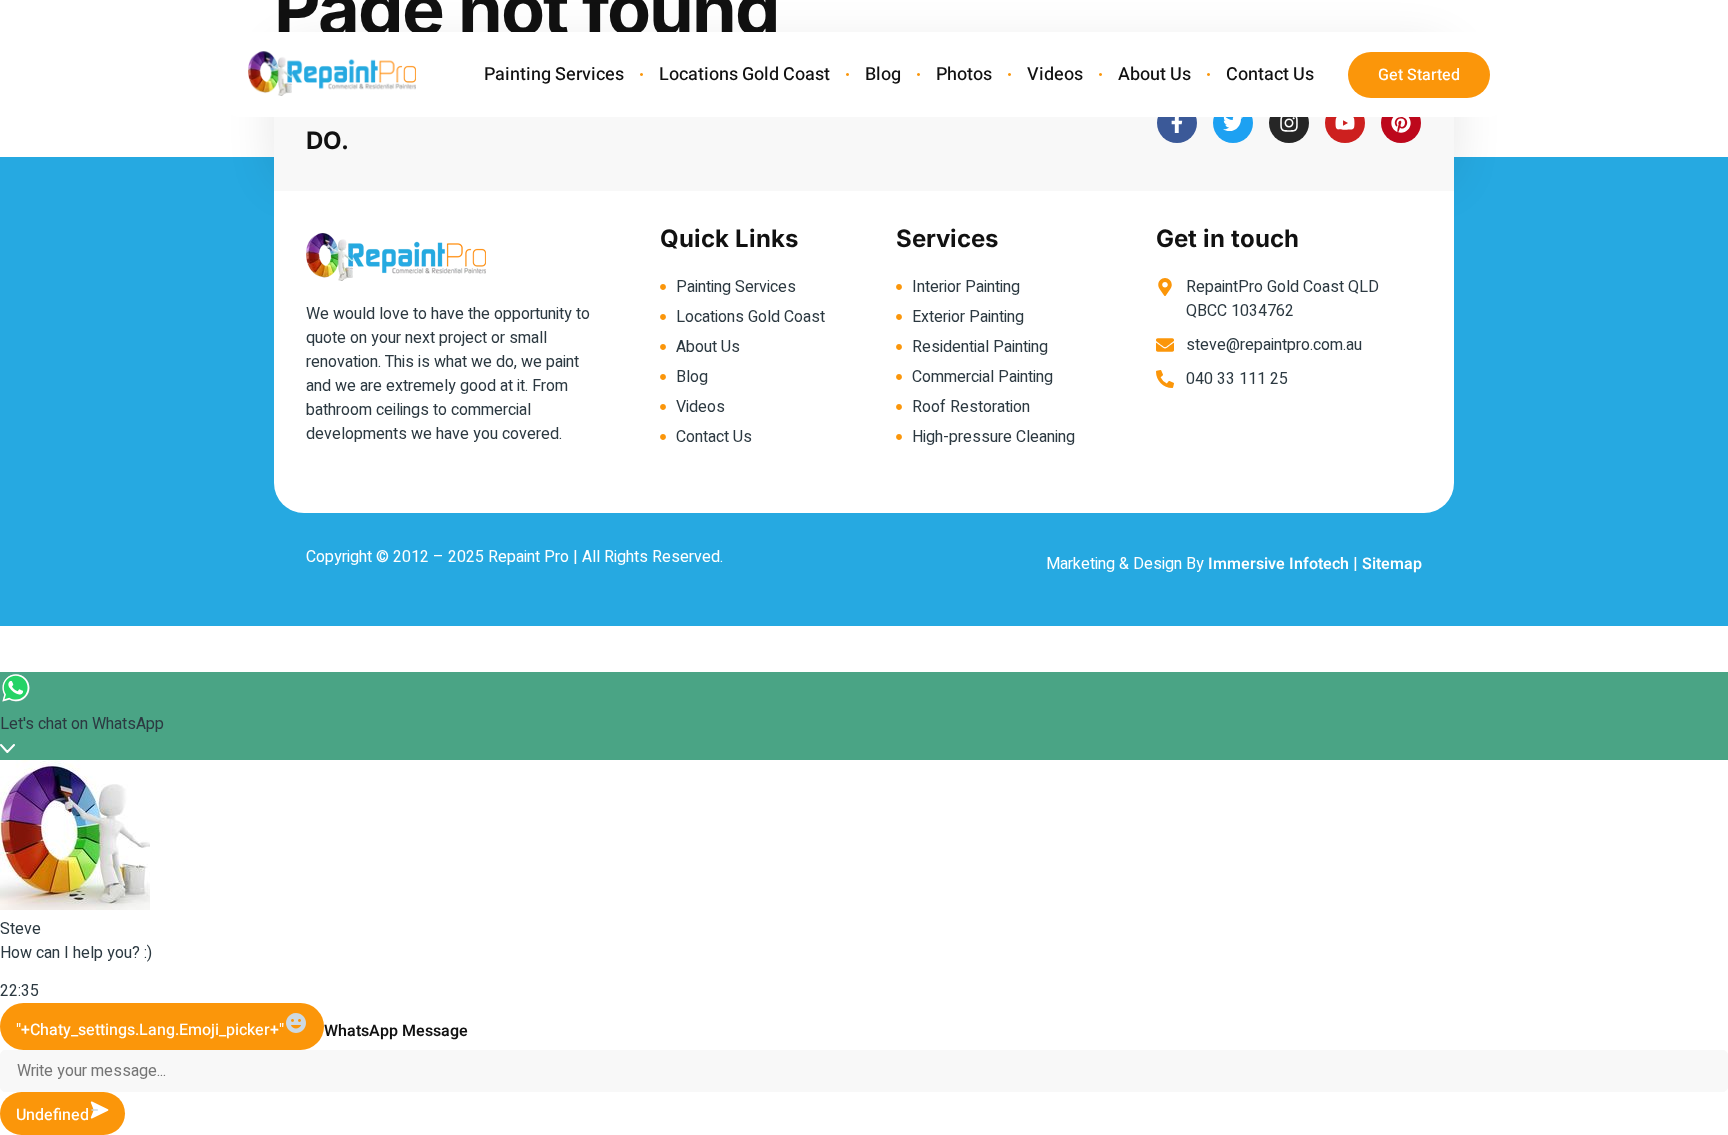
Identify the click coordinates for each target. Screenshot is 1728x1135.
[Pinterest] (1401, 123)
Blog (883, 74)
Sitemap (1392, 564)
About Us (1154, 74)
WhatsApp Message (396, 1031)
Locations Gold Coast (744, 74)
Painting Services (554, 74)
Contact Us (1270, 74)
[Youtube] (1345, 123)
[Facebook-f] (1177, 123)
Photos (964, 74)
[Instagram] (1289, 123)
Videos (1055, 74)
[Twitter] (1233, 123)
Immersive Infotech (1278, 564)
